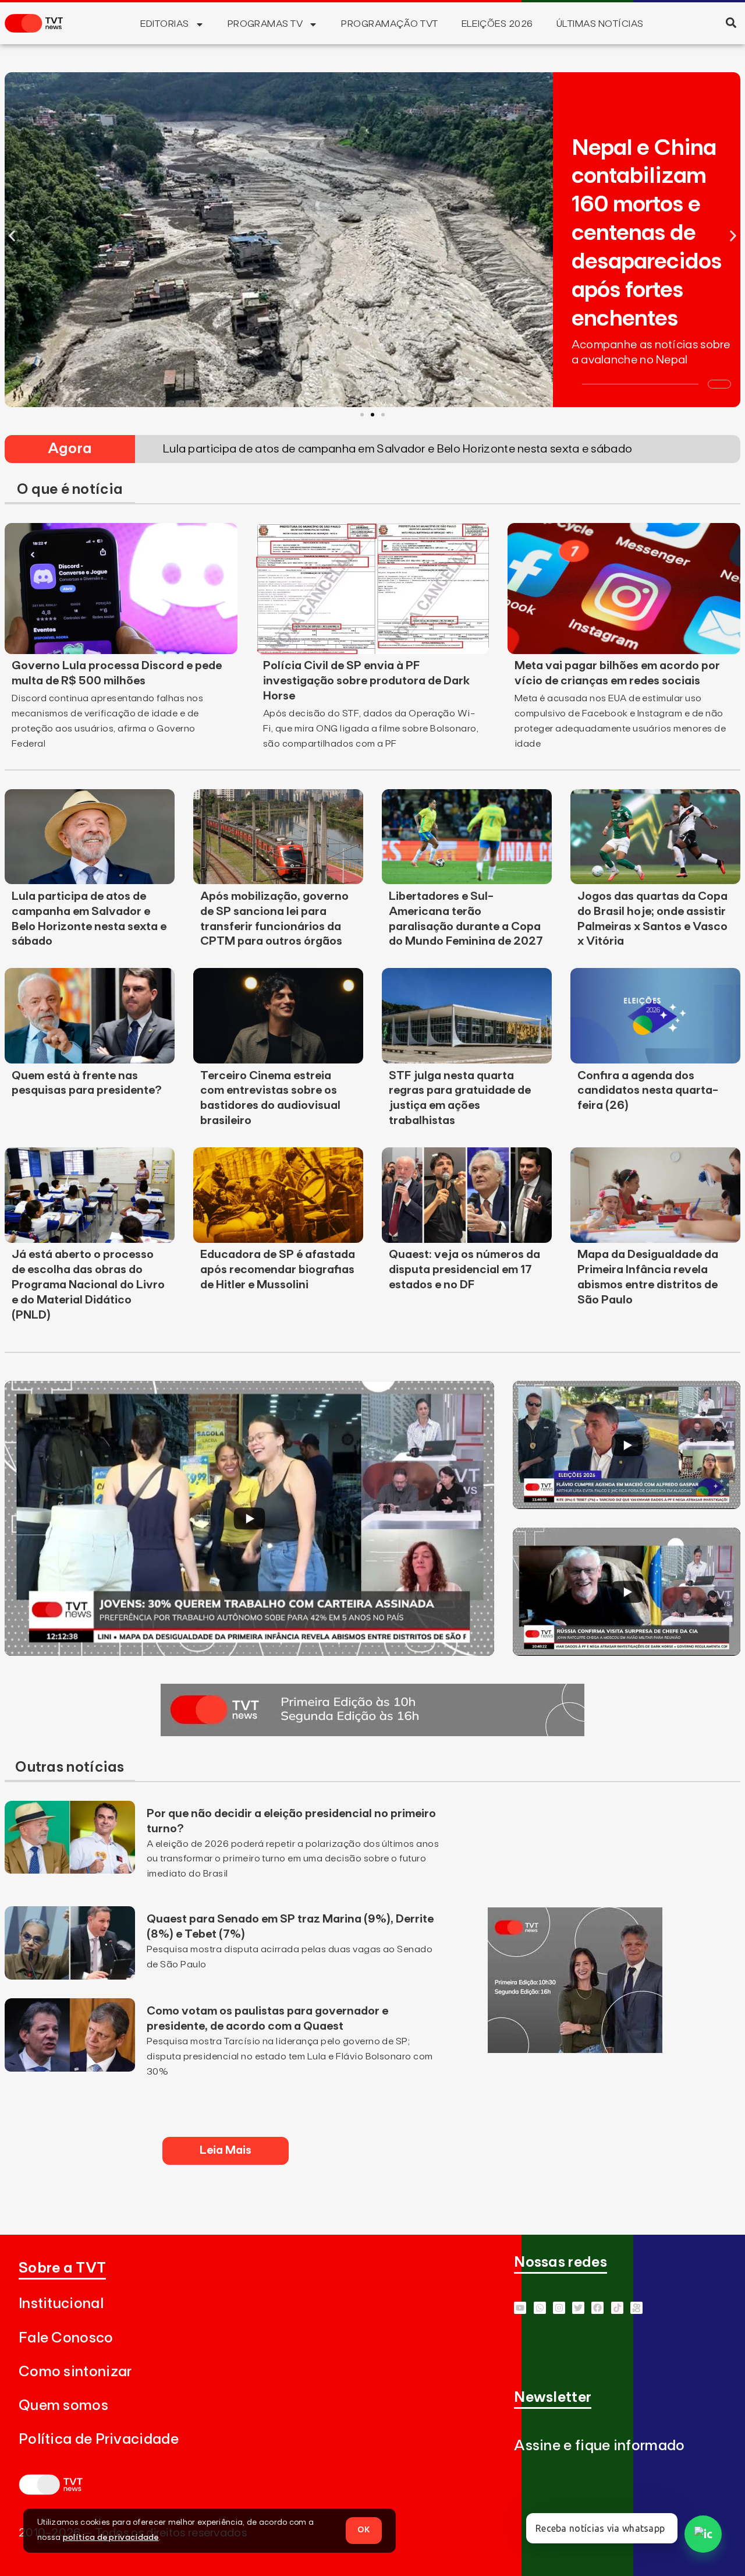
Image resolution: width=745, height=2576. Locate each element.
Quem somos (63, 2406)
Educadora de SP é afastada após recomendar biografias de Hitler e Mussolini (278, 1270)
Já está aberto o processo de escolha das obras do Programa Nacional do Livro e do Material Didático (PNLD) (88, 1285)
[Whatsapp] (540, 2308)
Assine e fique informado (599, 2446)
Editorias (164, 24)
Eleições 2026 (497, 24)
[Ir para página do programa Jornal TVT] (372, 1733)
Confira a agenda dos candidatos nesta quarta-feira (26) (648, 1091)
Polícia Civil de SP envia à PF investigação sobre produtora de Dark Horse (366, 681)
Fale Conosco (66, 2338)
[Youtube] (520, 2308)
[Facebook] (597, 2308)
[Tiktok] (617, 2308)
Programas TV (265, 24)
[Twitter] (578, 2308)
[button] (731, 22)
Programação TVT (389, 24)
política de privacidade (111, 2538)
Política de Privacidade (99, 2439)
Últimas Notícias (600, 24)
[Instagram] (559, 2308)
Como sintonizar (75, 2372)
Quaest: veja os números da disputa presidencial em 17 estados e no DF (464, 1270)
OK (364, 2530)
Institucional (61, 2304)
